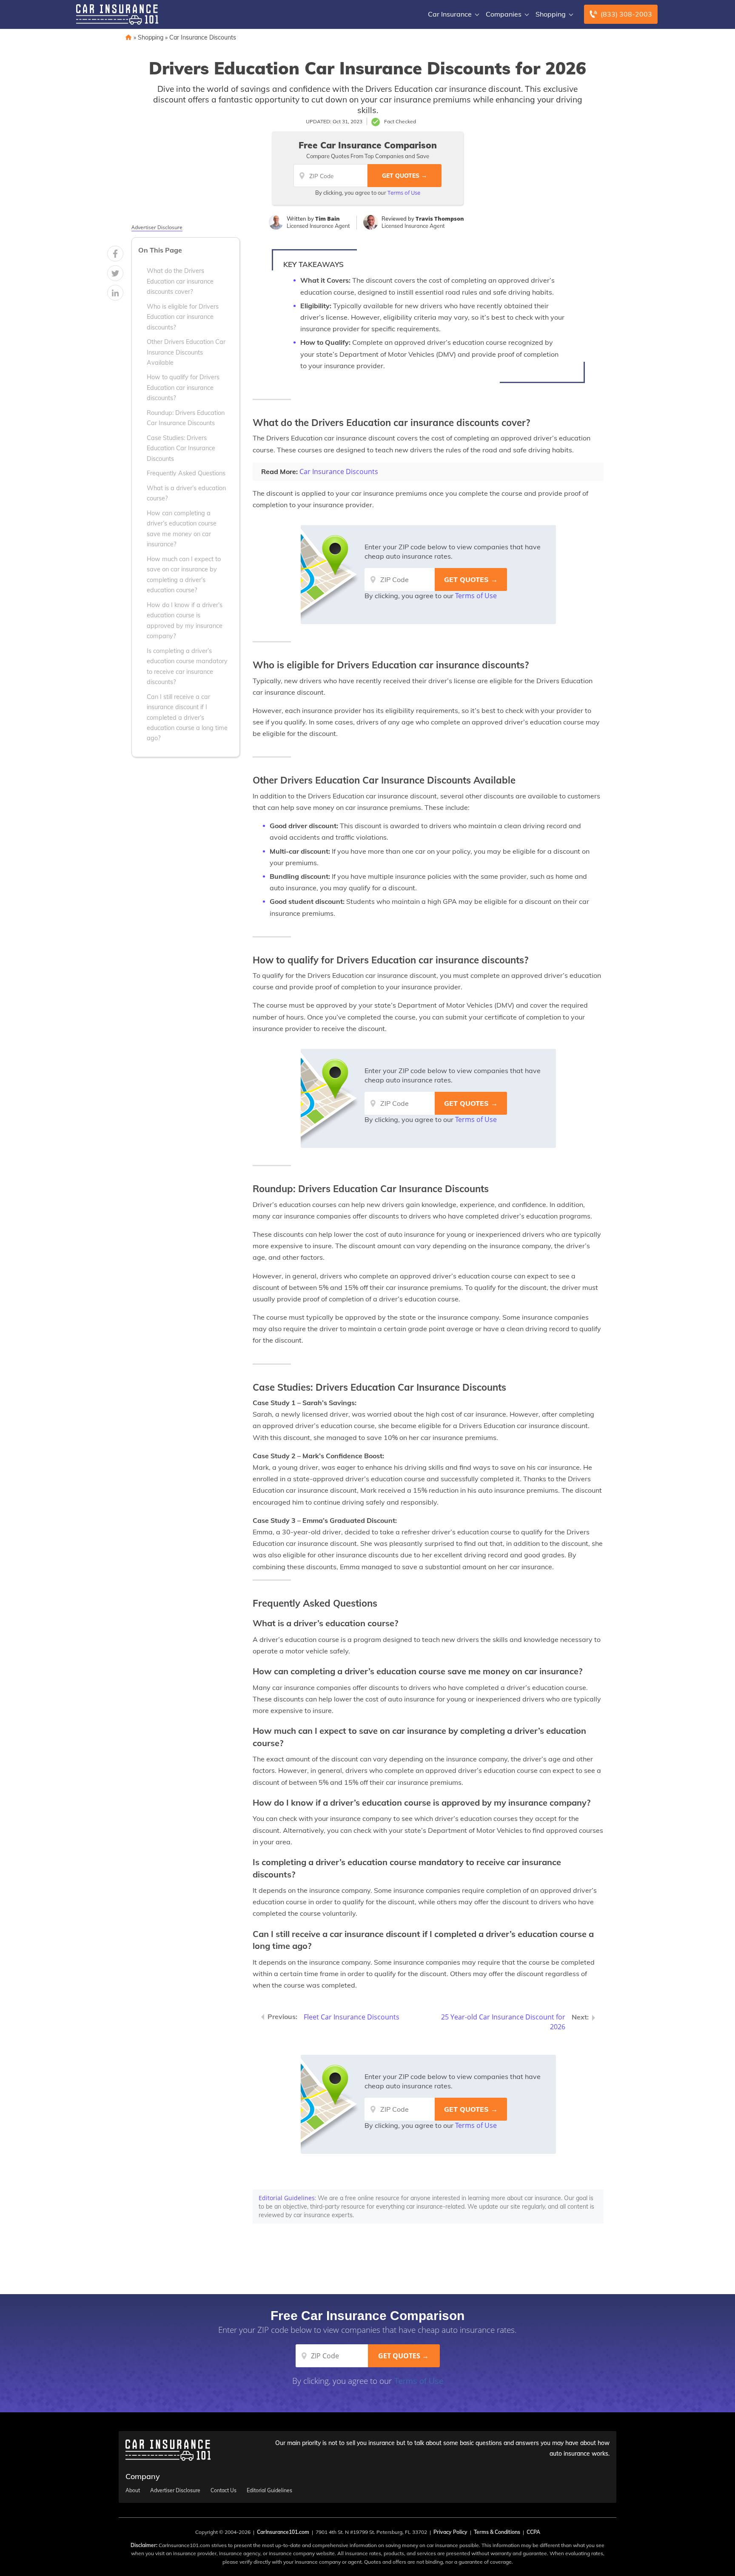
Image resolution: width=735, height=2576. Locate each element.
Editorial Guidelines (287, 2198)
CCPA (533, 2532)
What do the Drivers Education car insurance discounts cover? (180, 281)
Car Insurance (450, 14)
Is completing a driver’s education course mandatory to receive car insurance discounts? (187, 666)
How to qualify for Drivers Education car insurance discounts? (183, 388)
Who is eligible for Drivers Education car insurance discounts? (183, 317)
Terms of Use (404, 193)
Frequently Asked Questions (186, 473)
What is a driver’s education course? (186, 493)
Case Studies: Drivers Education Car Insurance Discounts (181, 448)
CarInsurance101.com (283, 2532)
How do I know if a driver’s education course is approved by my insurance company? (185, 621)
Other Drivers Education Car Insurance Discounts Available (186, 352)
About (133, 2491)
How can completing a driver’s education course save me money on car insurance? (182, 529)
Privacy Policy (450, 2532)
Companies (504, 14)
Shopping (551, 14)
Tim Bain (328, 219)
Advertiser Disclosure (157, 227)
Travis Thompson (440, 219)
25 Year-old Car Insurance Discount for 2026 (503, 2022)
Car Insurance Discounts (203, 37)
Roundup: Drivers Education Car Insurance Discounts (186, 418)
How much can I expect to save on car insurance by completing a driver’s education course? (184, 575)
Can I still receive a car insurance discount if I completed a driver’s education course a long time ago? (187, 718)
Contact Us (224, 2491)
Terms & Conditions (497, 2532)
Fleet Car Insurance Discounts (352, 2017)
